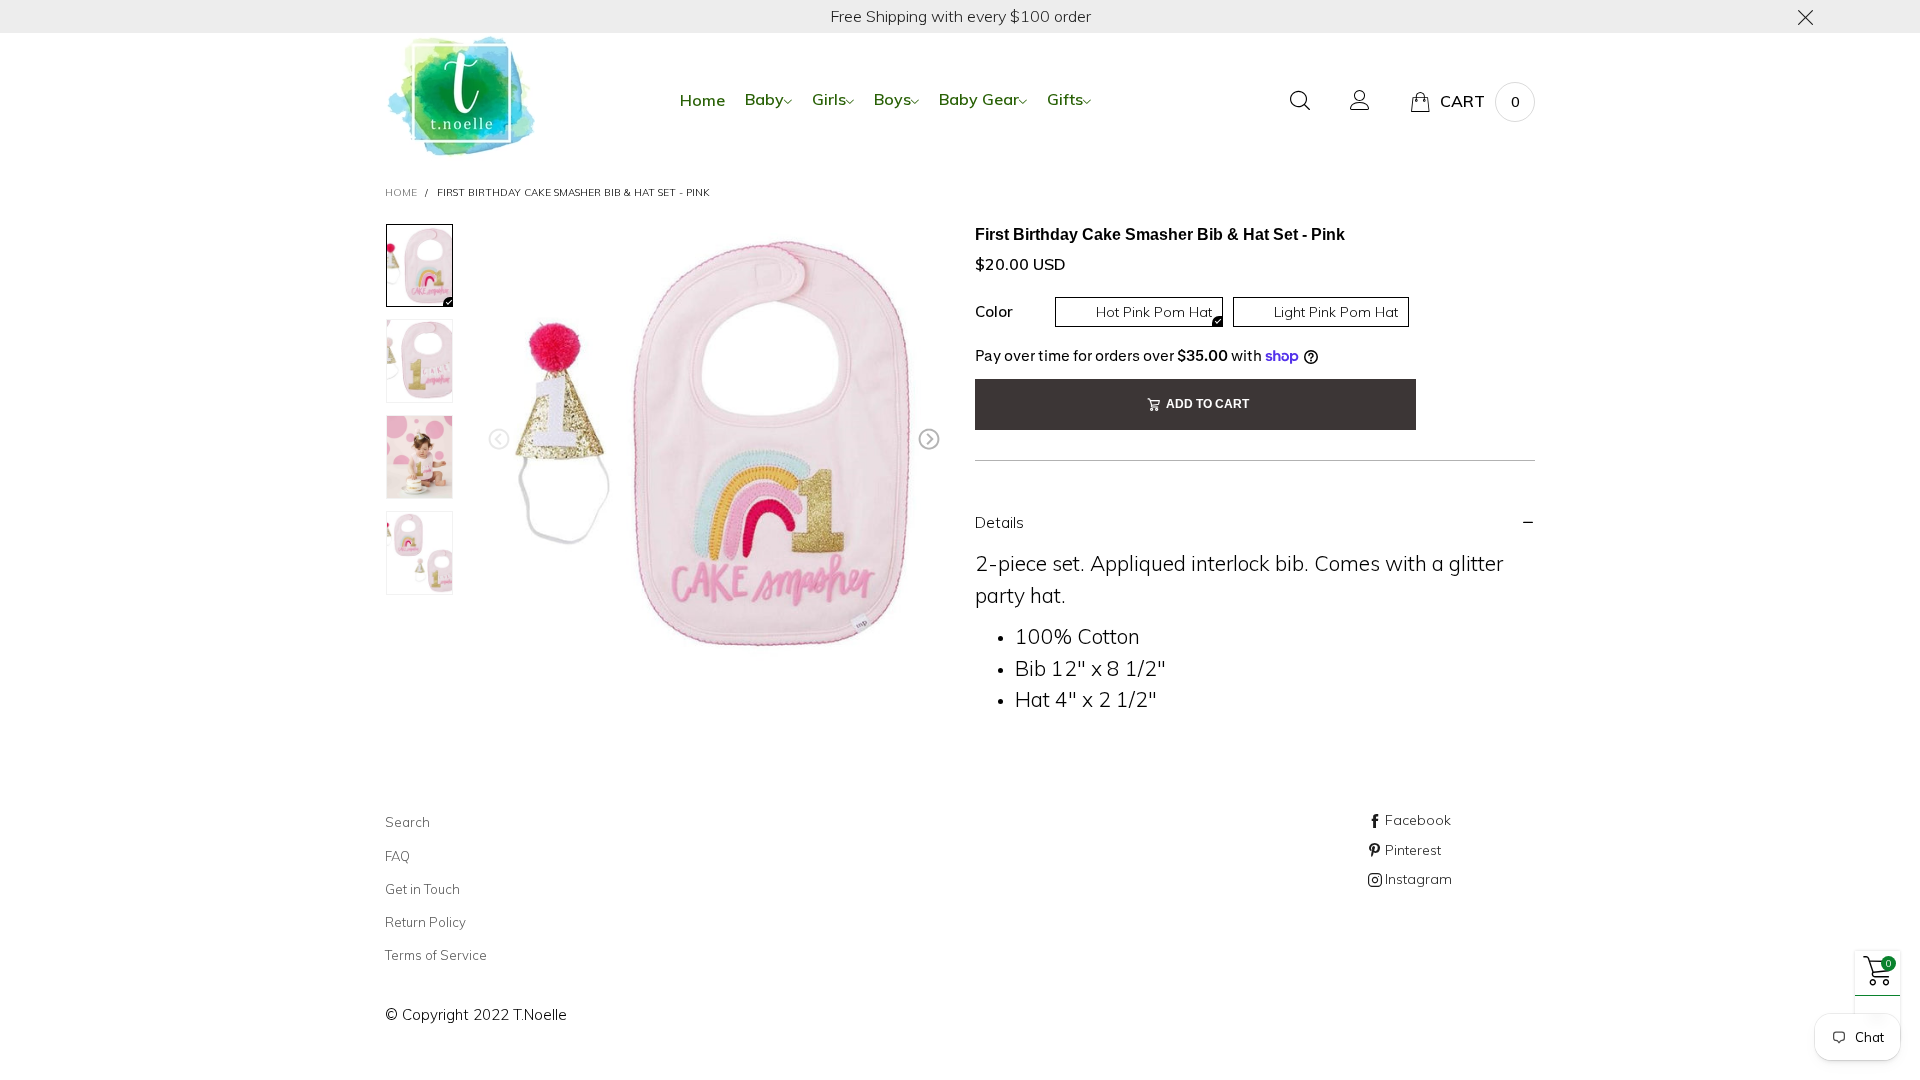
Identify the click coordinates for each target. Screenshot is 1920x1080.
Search (407, 822)
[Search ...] (1300, 101)
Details (999, 522)
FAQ (397, 856)
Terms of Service (436, 955)
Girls (829, 99)
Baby (764, 99)
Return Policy (425, 922)
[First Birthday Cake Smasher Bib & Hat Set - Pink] (714, 443)
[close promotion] (1805, 16)
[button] (499, 439)
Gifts (1065, 99)
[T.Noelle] (460, 98)
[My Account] (1360, 101)
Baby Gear (979, 99)
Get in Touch (422, 889)
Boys (892, 99)
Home (702, 100)
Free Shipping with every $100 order (960, 16)
